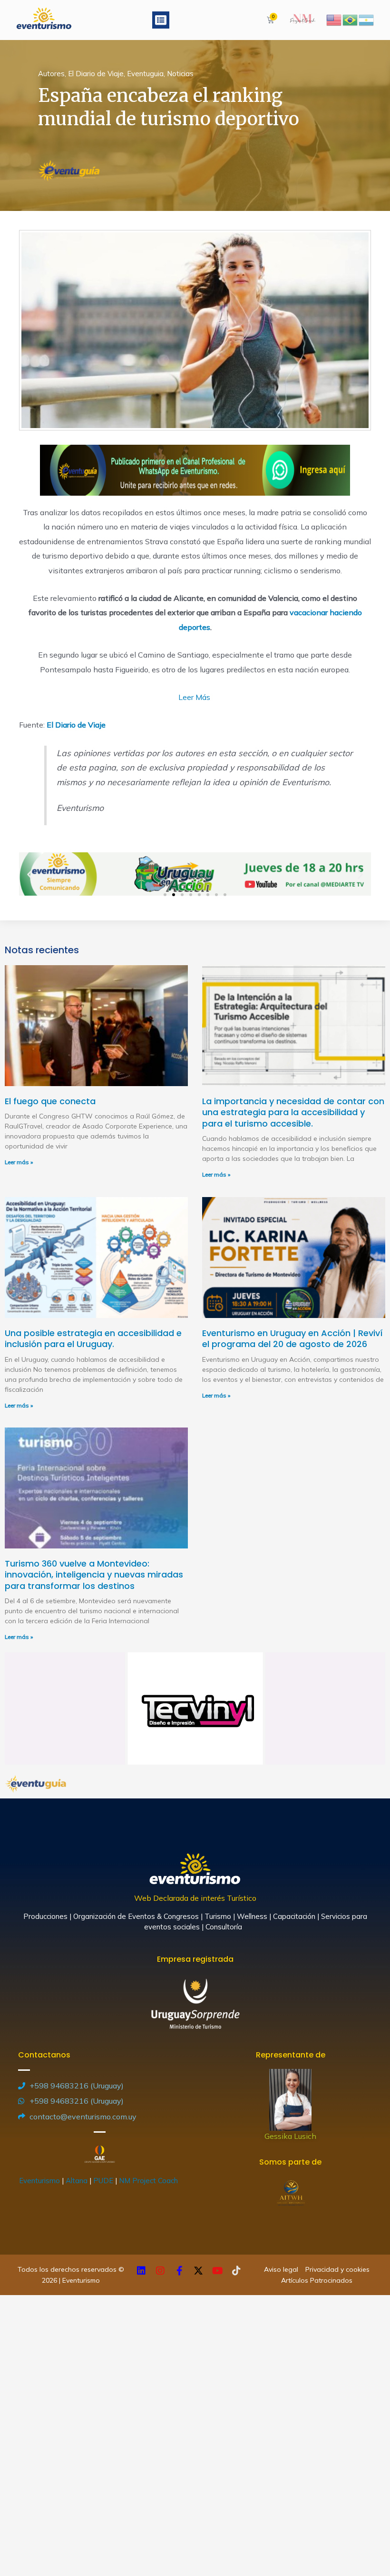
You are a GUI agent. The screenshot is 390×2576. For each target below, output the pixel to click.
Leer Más (195, 697)
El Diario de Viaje (96, 74)
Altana (77, 2181)
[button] (161, 20)
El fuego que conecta (50, 1101)
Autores (51, 74)
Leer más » (19, 1162)
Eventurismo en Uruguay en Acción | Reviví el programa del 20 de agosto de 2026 (292, 1338)
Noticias (180, 74)
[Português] (351, 19)
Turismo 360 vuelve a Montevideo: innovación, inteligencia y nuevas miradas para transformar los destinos (94, 1575)
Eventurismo (39, 2181)
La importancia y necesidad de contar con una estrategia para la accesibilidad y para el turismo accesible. (293, 1112)
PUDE (103, 2181)
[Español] (367, 19)
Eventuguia (145, 74)
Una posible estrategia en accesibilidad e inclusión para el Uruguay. (93, 1338)
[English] (334, 19)
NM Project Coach (149, 2181)
